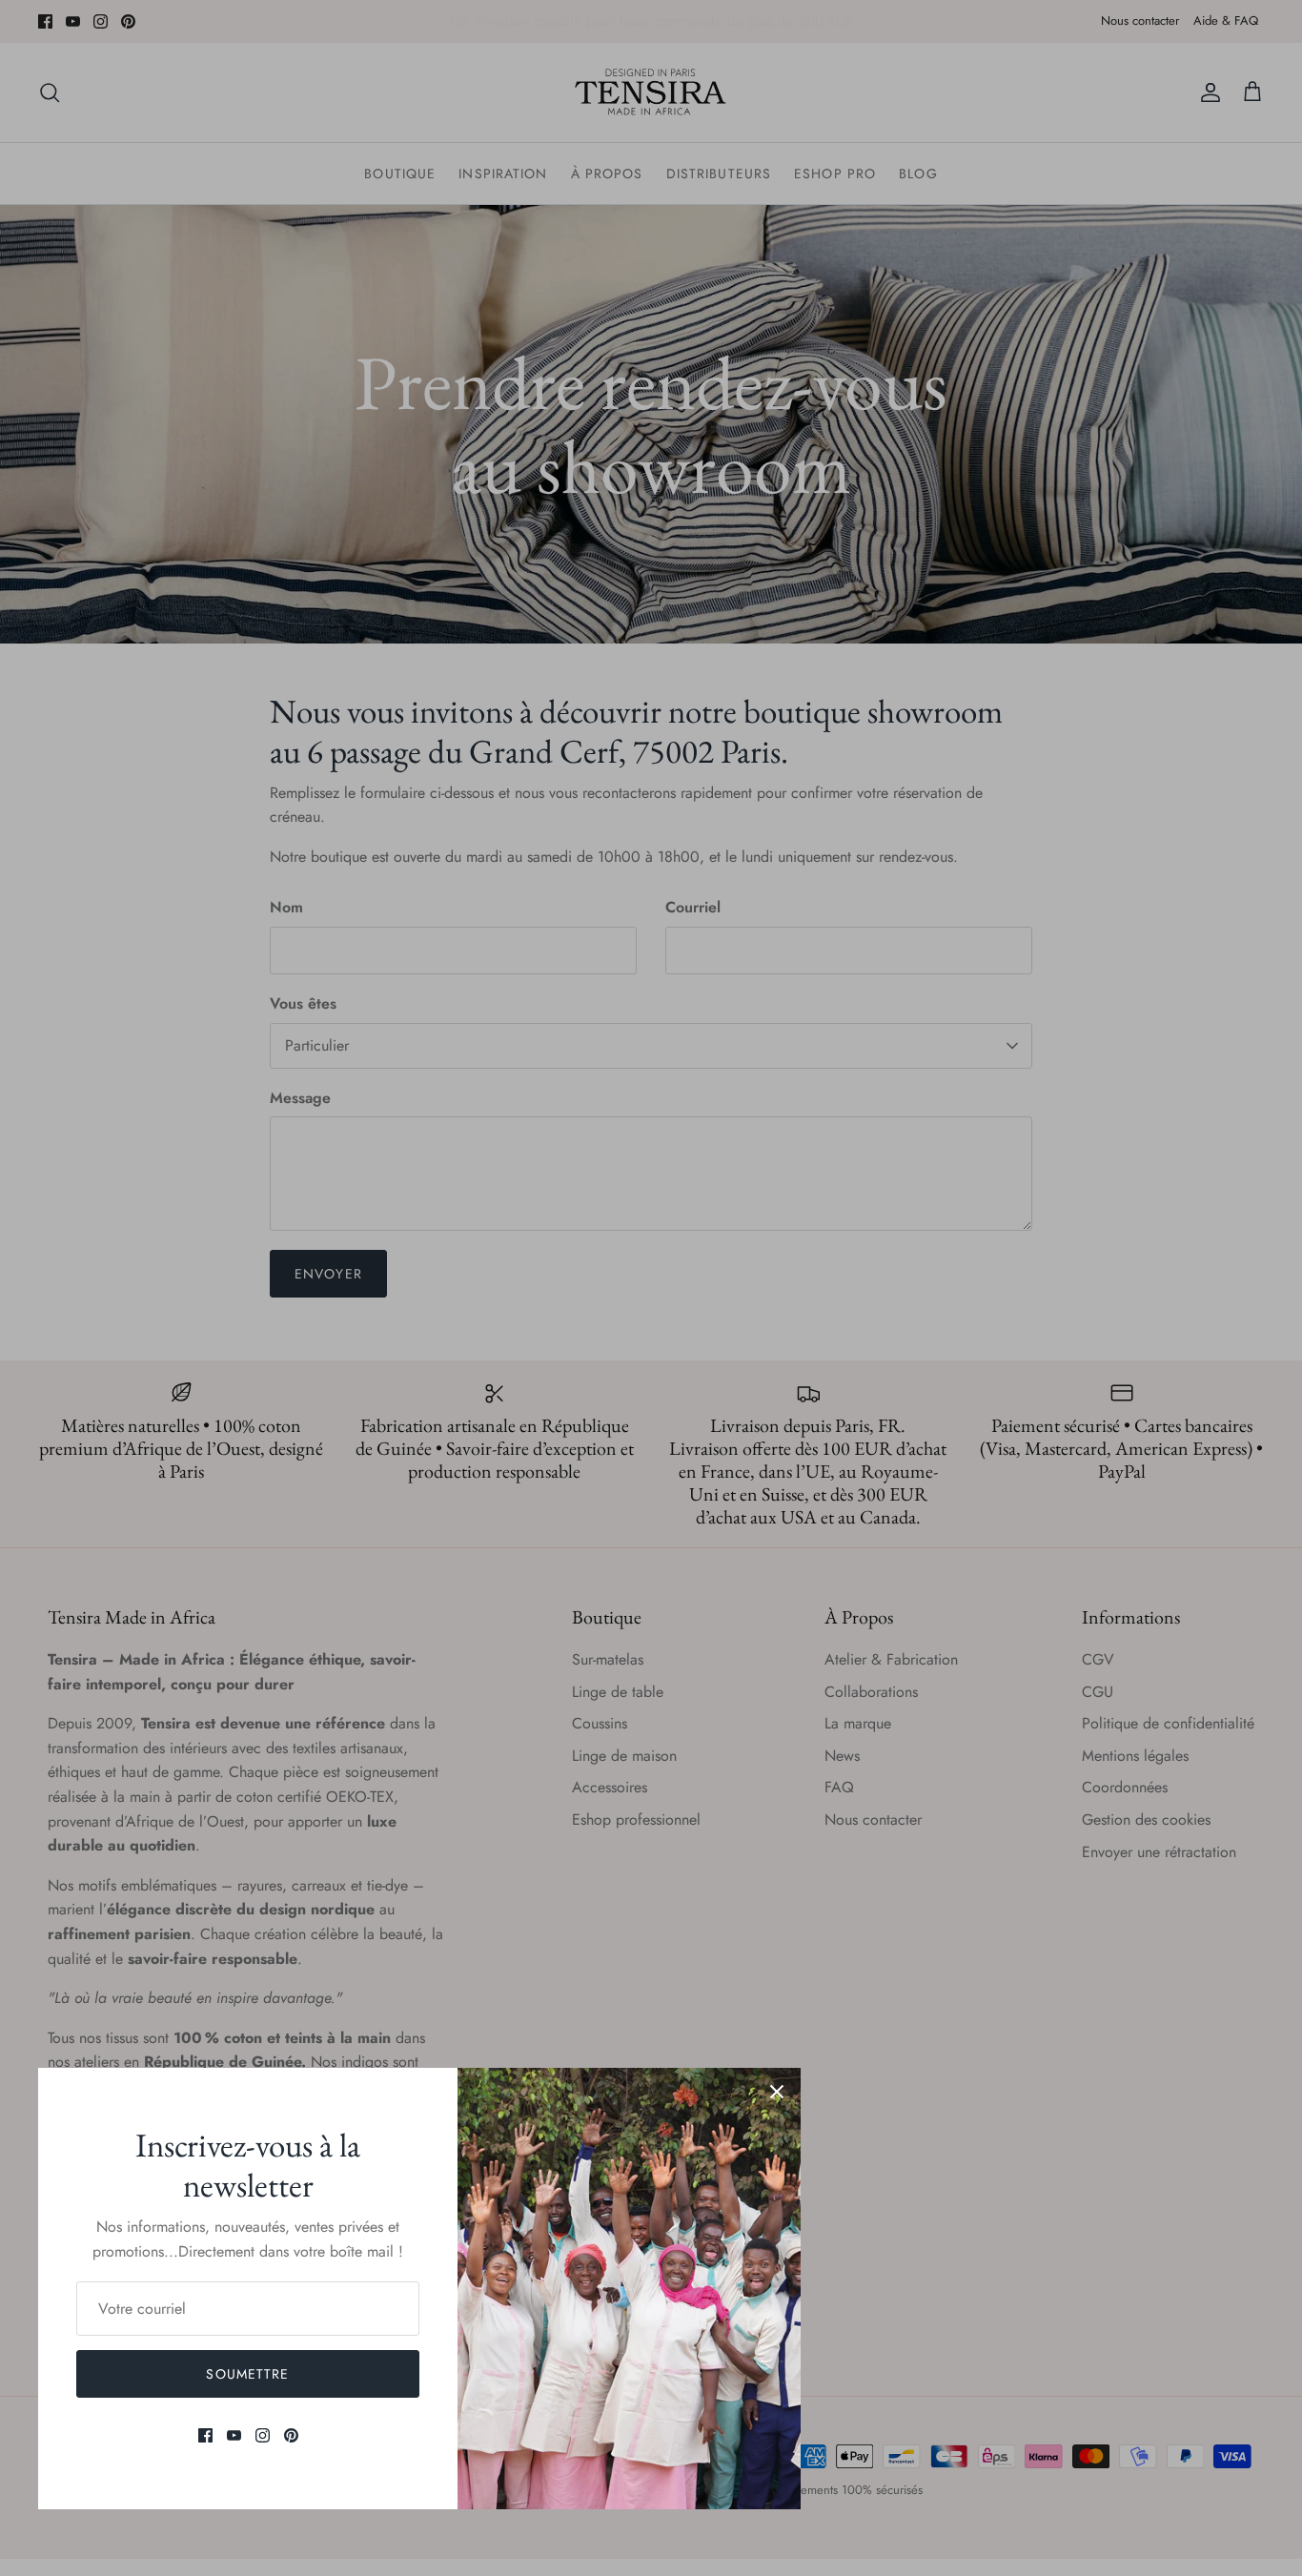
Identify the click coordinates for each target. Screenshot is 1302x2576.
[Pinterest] (291, 2435)
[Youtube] (234, 2435)
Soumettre (247, 2374)
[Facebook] (205, 2435)
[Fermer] (777, 2092)
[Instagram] (263, 2435)
